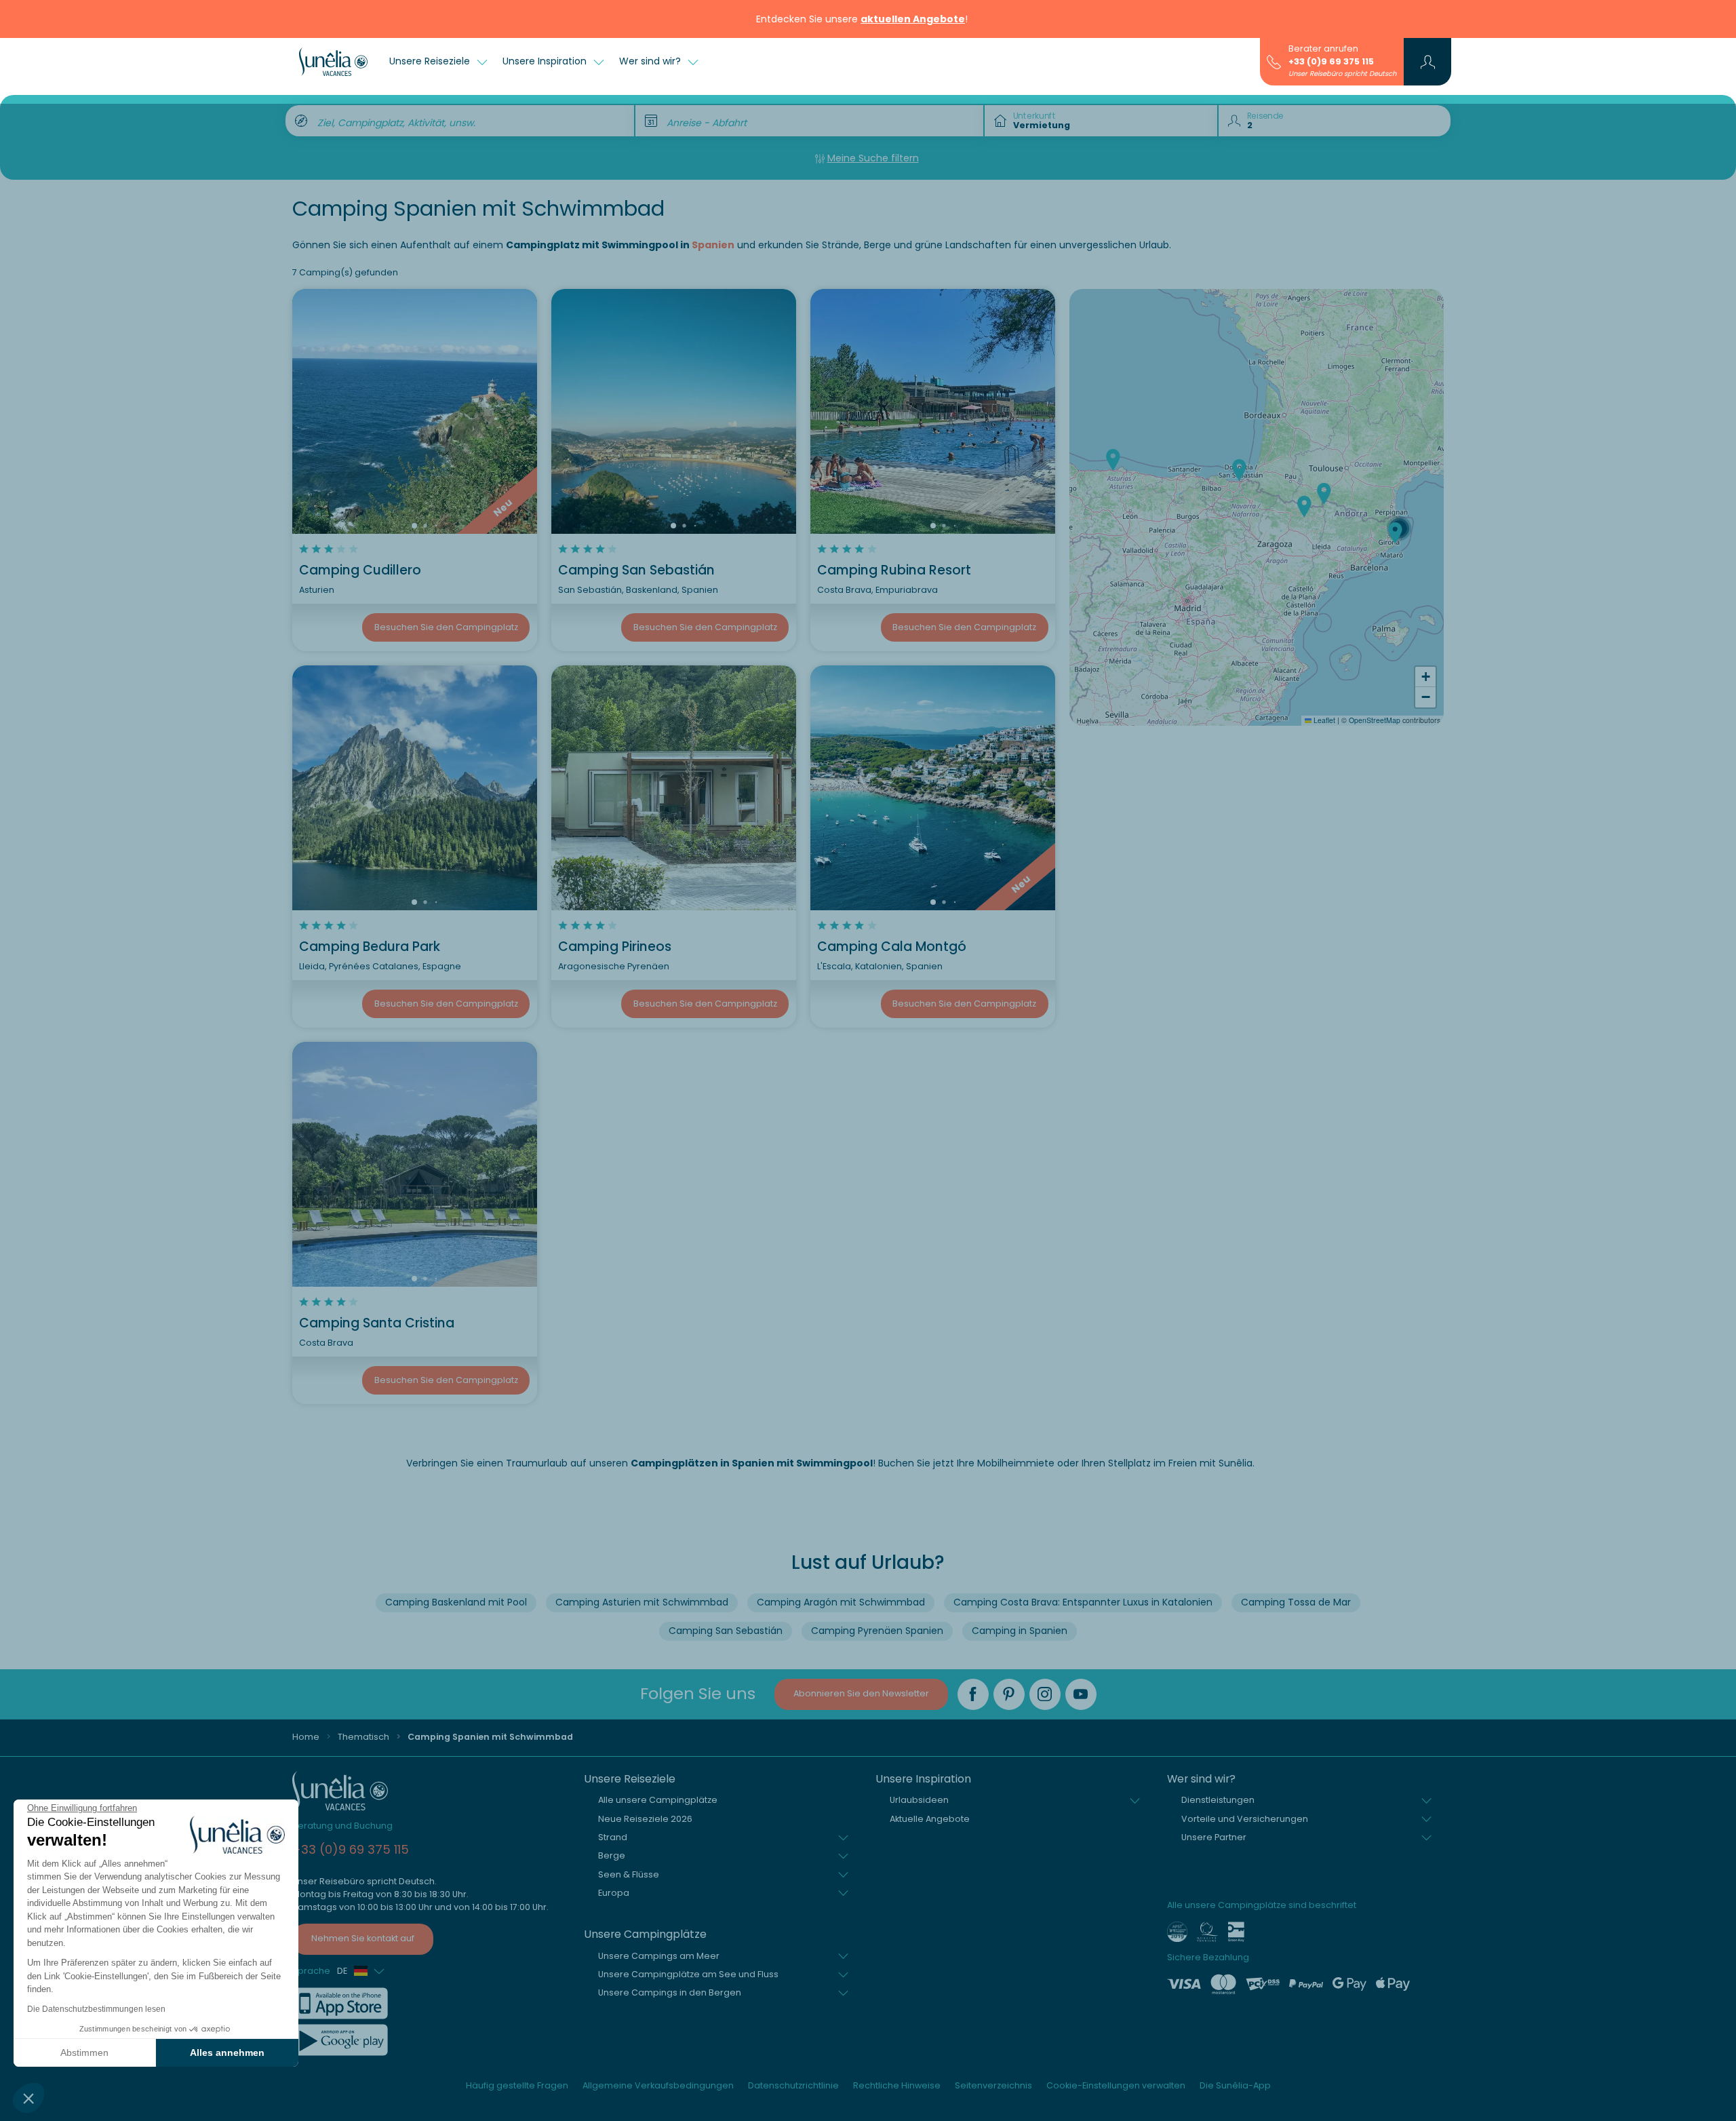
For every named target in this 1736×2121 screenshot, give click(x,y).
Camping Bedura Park (370, 947)
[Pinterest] (1009, 1694)
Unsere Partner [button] (1214, 1837)
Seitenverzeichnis (993, 2085)
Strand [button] (613, 1837)
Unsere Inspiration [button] (546, 61)
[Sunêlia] (333, 62)
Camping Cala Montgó (892, 947)
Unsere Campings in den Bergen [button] (670, 1992)
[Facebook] (973, 1694)
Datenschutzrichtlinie (793, 2085)
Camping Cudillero (360, 570)
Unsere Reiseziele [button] (431, 61)
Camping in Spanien (1020, 1631)
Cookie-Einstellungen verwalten (1116, 2085)
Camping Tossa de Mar (1296, 1602)
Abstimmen (84, 2052)
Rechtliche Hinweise (897, 2085)
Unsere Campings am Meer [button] (659, 1956)
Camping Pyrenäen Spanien (877, 1631)
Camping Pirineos (615, 947)
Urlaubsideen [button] (919, 1800)
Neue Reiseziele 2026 (645, 1819)
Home (306, 1737)
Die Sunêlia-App (1235, 2085)
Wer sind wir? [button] (651, 61)
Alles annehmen (227, 2052)
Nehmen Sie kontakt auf (363, 1938)
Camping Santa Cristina (377, 1323)
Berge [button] (612, 1855)
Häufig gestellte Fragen (517, 2085)
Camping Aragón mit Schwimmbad (841, 1602)
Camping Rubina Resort (894, 570)
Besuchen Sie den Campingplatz (446, 627)
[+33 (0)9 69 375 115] (1274, 61)
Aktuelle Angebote (930, 1819)
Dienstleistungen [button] (1218, 1800)
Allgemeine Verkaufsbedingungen (658, 2085)
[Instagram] (1045, 1694)
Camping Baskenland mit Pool (456, 1602)
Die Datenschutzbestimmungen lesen (96, 2009)
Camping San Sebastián (636, 570)
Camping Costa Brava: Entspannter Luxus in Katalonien (1083, 1602)
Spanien (713, 245)
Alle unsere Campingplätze (658, 1800)
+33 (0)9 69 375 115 (1331, 61)
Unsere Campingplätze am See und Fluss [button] (688, 1974)
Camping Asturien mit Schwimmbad (642, 1602)
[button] (28, 2098)
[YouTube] (1081, 1694)
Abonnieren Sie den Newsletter (861, 1693)
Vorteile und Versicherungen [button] (1245, 1819)
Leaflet (1323, 720)
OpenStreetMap (1375, 720)
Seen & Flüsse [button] (629, 1874)
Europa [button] (614, 1893)
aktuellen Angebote (913, 19)
